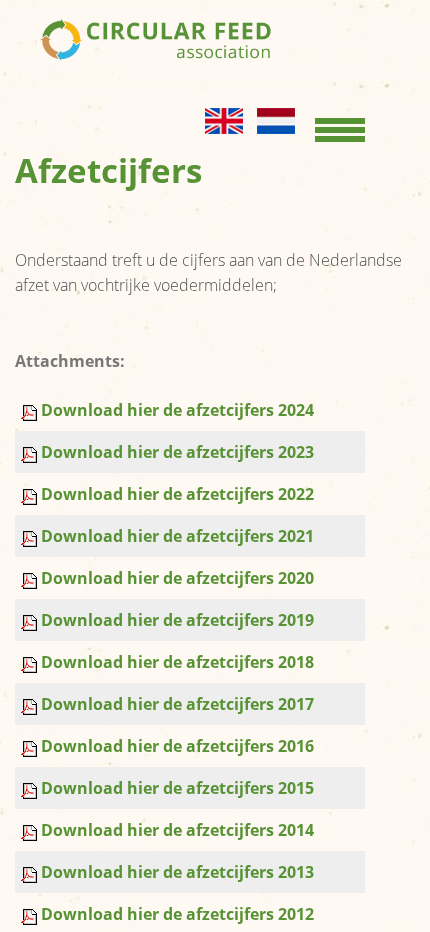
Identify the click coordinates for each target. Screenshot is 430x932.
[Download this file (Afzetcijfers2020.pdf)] (31, 578)
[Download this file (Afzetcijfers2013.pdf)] (31, 872)
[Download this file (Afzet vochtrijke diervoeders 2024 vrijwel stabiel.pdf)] (31, 410)
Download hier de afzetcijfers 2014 (177, 830)
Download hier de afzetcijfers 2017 (177, 704)
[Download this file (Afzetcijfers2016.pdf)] (31, 746)
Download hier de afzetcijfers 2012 (177, 914)
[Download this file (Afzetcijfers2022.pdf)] (31, 494)
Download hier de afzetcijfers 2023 (177, 452)
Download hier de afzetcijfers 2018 (177, 662)
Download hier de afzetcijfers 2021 (177, 536)
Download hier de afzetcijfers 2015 (177, 788)
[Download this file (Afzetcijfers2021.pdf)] (31, 536)
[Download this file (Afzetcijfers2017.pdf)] (31, 704)
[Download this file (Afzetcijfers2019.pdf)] (31, 620)
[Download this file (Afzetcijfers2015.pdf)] (31, 788)
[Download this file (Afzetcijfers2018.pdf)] (31, 662)
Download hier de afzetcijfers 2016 (177, 746)
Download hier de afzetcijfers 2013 (177, 872)
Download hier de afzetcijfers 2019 (177, 620)
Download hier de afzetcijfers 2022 (177, 494)
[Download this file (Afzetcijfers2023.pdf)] (31, 452)
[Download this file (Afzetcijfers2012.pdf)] (31, 914)
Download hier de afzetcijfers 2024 (177, 410)
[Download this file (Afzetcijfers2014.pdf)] (31, 830)
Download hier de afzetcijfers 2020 (177, 578)
